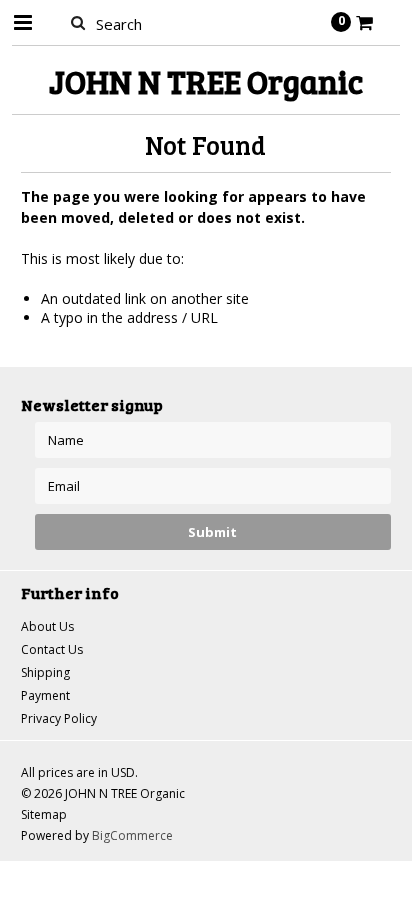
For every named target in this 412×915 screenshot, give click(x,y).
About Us (47, 626)
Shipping (45, 672)
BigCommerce (132, 835)
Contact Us (52, 649)
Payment (45, 695)
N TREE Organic (206, 81)
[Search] (78, 22)
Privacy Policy (59, 718)
